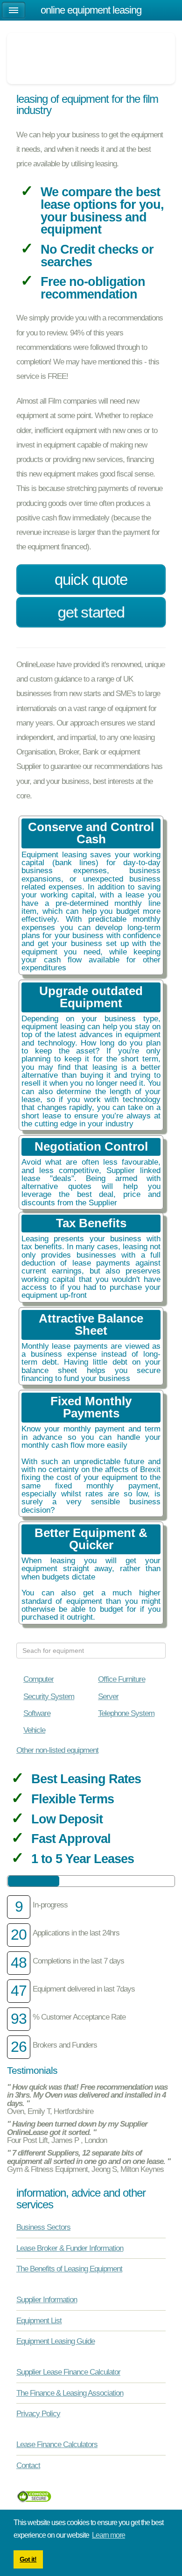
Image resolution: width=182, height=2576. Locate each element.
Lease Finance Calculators (57, 2444)
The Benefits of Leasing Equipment (69, 2269)
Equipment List (39, 2320)
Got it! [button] (28, 2559)
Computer (38, 1679)
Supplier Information (47, 2299)
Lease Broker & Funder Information (70, 2248)
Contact (28, 2465)
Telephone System (126, 1713)
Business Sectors (43, 2227)
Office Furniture (122, 1679)
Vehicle (34, 1730)
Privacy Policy (38, 2413)
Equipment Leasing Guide (56, 2341)
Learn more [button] (108, 2535)
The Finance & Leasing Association (70, 2393)
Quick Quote (91, 580)
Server (108, 1696)
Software (37, 1713)
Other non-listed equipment (57, 1750)
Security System (49, 1696)
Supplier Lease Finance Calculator (68, 2372)
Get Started (91, 612)
